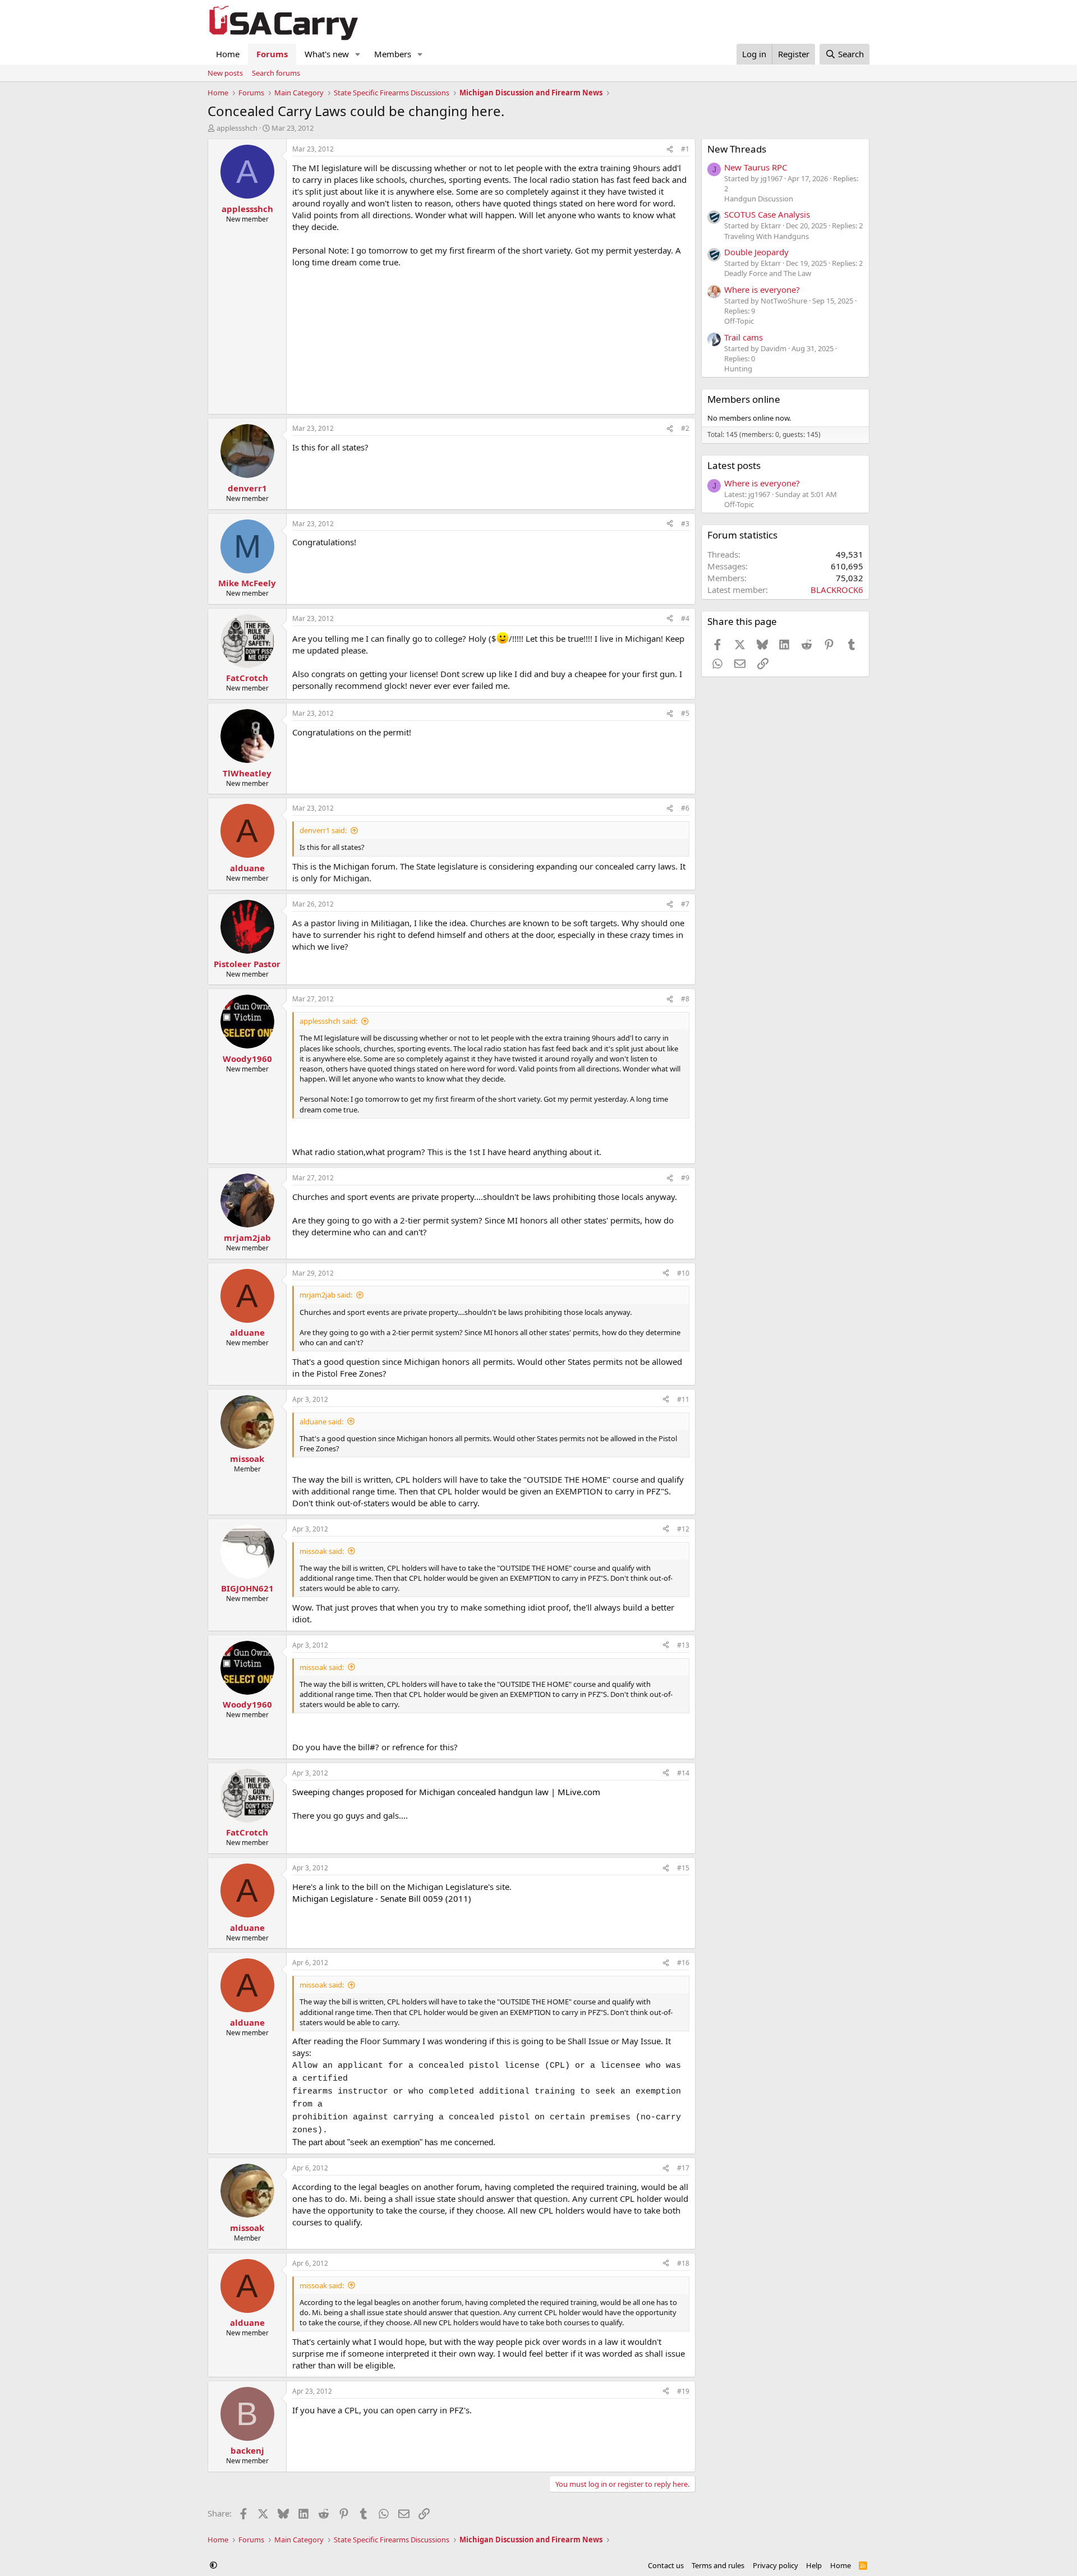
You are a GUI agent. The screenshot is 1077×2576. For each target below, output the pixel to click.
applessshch (237, 128)
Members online (744, 399)
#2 (685, 428)
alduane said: (321, 1422)
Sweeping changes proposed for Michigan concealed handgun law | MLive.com (446, 1792)
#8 (685, 999)
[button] (358, 54)
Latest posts (734, 465)
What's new (327, 54)
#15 (683, 1868)
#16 (683, 1963)
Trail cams (744, 337)
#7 (685, 904)
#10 (683, 1273)
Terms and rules (718, 2565)
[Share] (670, 150)
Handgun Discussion (759, 199)
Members (393, 54)
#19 (683, 2391)
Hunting (738, 369)
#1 (685, 149)
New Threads (737, 149)
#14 (683, 1773)
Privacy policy (775, 2565)
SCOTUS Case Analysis (767, 214)
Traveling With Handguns (767, 236)
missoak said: (322, 1551)
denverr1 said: (323, 830)
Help (814, 2565)
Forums (272, 54)
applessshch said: (328, 1021)
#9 (685, 1178)
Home (228, 54)
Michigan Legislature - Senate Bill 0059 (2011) (382, 1898)
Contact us (666, 2565)
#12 (683, 1529)
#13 (683, 1645)
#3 (685, 524)
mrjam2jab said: (326, 1295)
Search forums (276, 73)
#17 (683, 2168)
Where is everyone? (762, 289)
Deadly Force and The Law (768, 273)
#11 (683, 1399)
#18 (683, 2263)
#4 (685, 618)
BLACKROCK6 (837, 590)
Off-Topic (739, 321)
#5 (685, 713)
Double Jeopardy (756, 252)
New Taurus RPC (756, 167)
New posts (225, 73)
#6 (685, 808)
